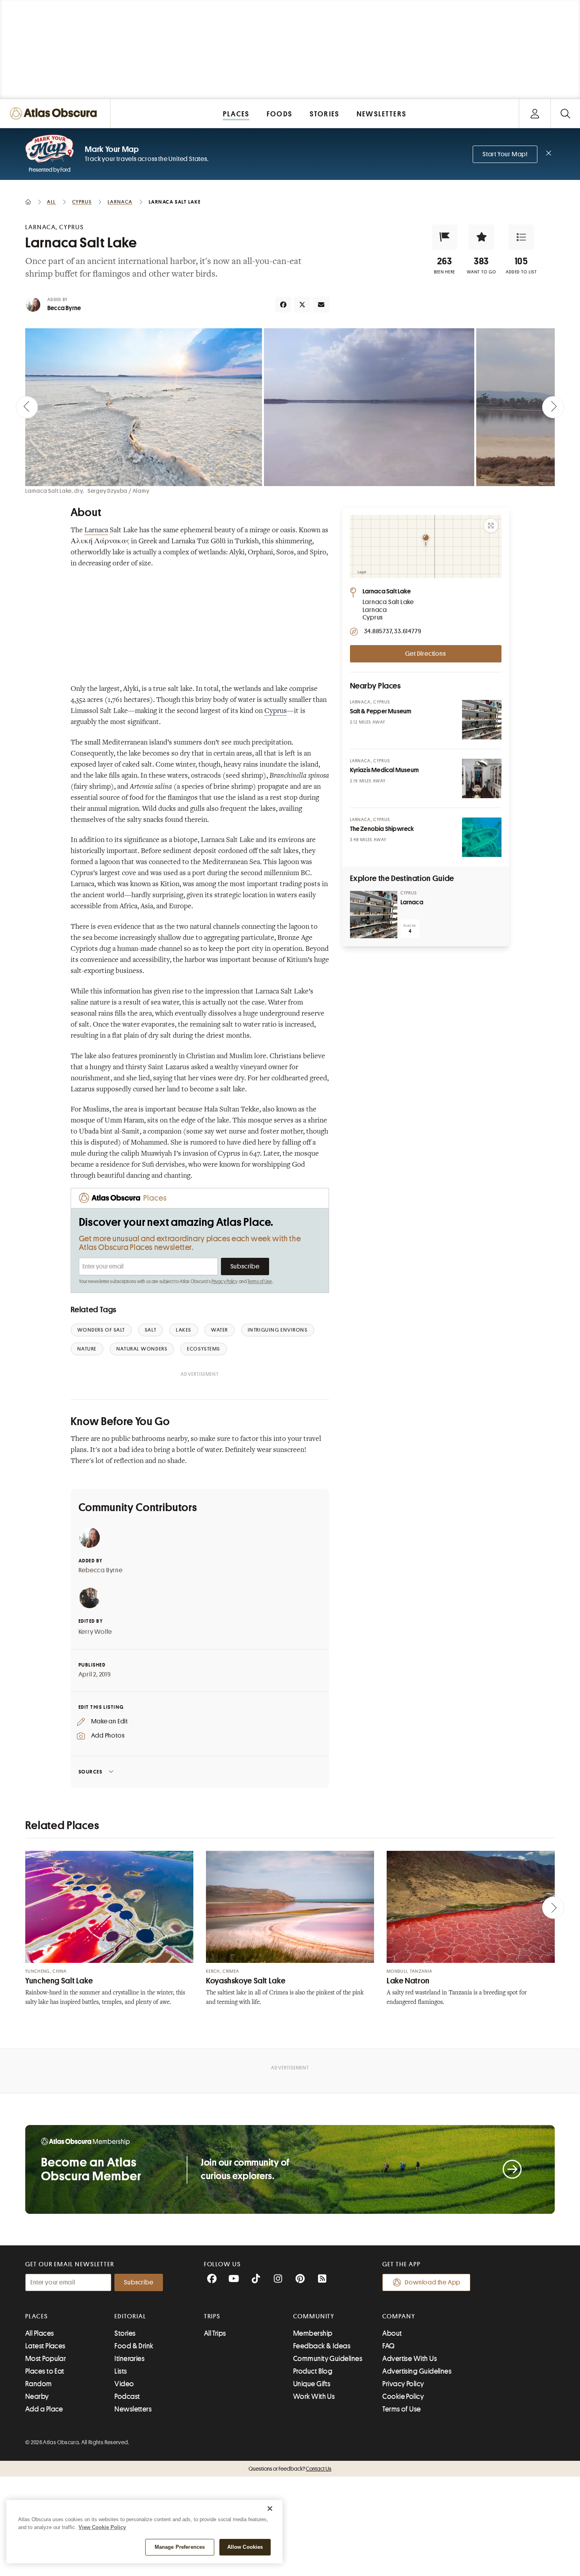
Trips (212, 2316)
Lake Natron (408, 1981)
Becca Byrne (64, 308)
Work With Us (314, 2396)
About (392, 2333)
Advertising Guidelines (417, 2371)
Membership (313, 2333)
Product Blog (313, 2371)
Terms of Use (260, 1281)
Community (314, 2316)
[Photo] (482, 720)
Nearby (37, 2396)
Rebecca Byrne (101, 1570)
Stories (125, 2333)
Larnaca (96, 531)
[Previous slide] (27, 407)
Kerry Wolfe (95, 1632)
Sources (91, 1772)
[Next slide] (553, 407)
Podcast (127, 2396)
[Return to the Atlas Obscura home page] (55, 113)
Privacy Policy (225, 1281)
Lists (121, 2371)
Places (37, 2316)
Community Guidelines (328, 2359)
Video (124, 2384)
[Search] (565, 113)
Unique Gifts (312, 2384)
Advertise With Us (410, 2359)
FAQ (388, 2346)
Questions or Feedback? (290, 2469)
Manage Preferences (180, 2547)
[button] (445, 237)
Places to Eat (45, 2371)
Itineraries (129, 2359)
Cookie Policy (403, 2396)
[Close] (270, 2509)
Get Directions (425, 654)
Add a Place (44, 2409)
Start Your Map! (505, 154)
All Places (40, 2333)
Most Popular (46, 2359)
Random (39, 2384)
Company (399, 2316)
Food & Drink (134, 2346)
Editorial (130, 2316)
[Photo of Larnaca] (374, 915)
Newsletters (133, 2409)
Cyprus (276, 711)
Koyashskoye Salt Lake (246, 1981)
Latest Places (45, 2346)
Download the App (433, 2282)
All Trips (215, 2333)
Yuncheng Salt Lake (59, 1981)
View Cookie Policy (102, 2527)
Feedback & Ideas (322, 2346)
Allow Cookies (245, 2547)
